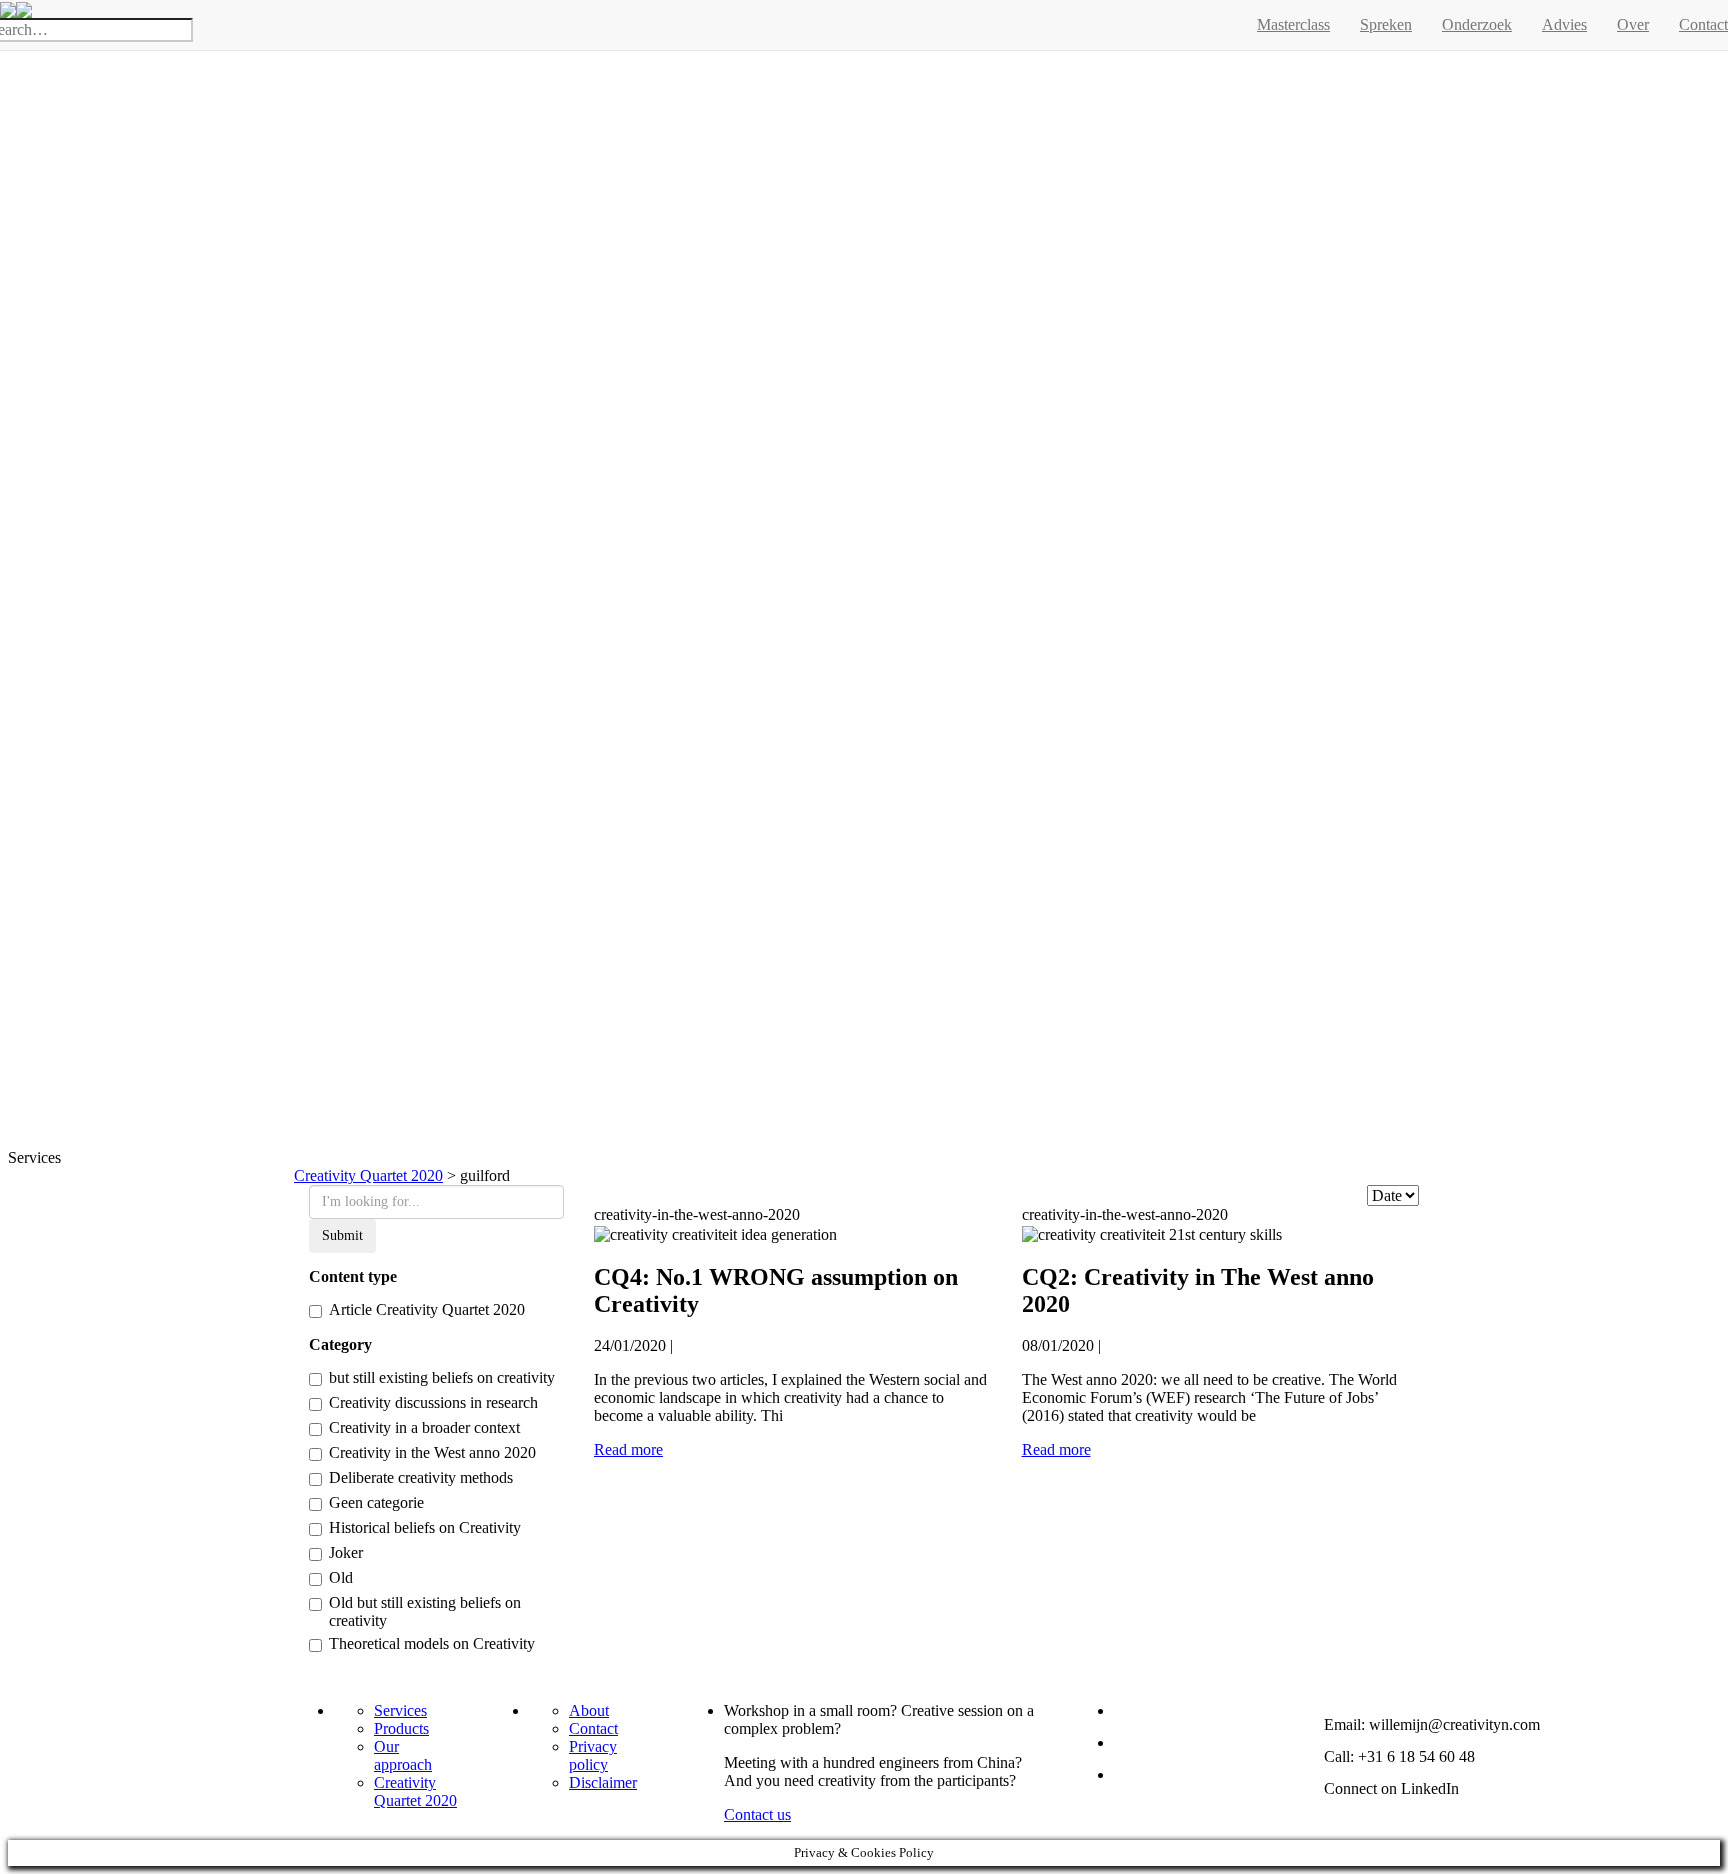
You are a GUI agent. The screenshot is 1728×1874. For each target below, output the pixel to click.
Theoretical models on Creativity (432, 1643)
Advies (1564, 24)
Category (340, 1344)
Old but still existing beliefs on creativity (425, 1611)
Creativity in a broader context (424, 1427)
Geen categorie (376, 1502)
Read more (628, 1449)
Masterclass (1293, 24)
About (589, 1710)
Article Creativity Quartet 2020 (427, 1309)
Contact (593, 1728)
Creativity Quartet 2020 (415, 1791)
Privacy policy (593, 1755)
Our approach (403, 1755)
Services (400, 1710)
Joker (346, 1552)
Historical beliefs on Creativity (425, 1527)
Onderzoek (1477, 24)
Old (341, 1577)
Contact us (757, 1814)
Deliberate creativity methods (421, 1477)
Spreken (1386, 24)
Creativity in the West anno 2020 (432, 1452)
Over (1633, 24)
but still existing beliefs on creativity (442, 1377)
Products (401, 1728)
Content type (353, 1276)
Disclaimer (603, 1782)
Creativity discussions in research (433, 1402)
